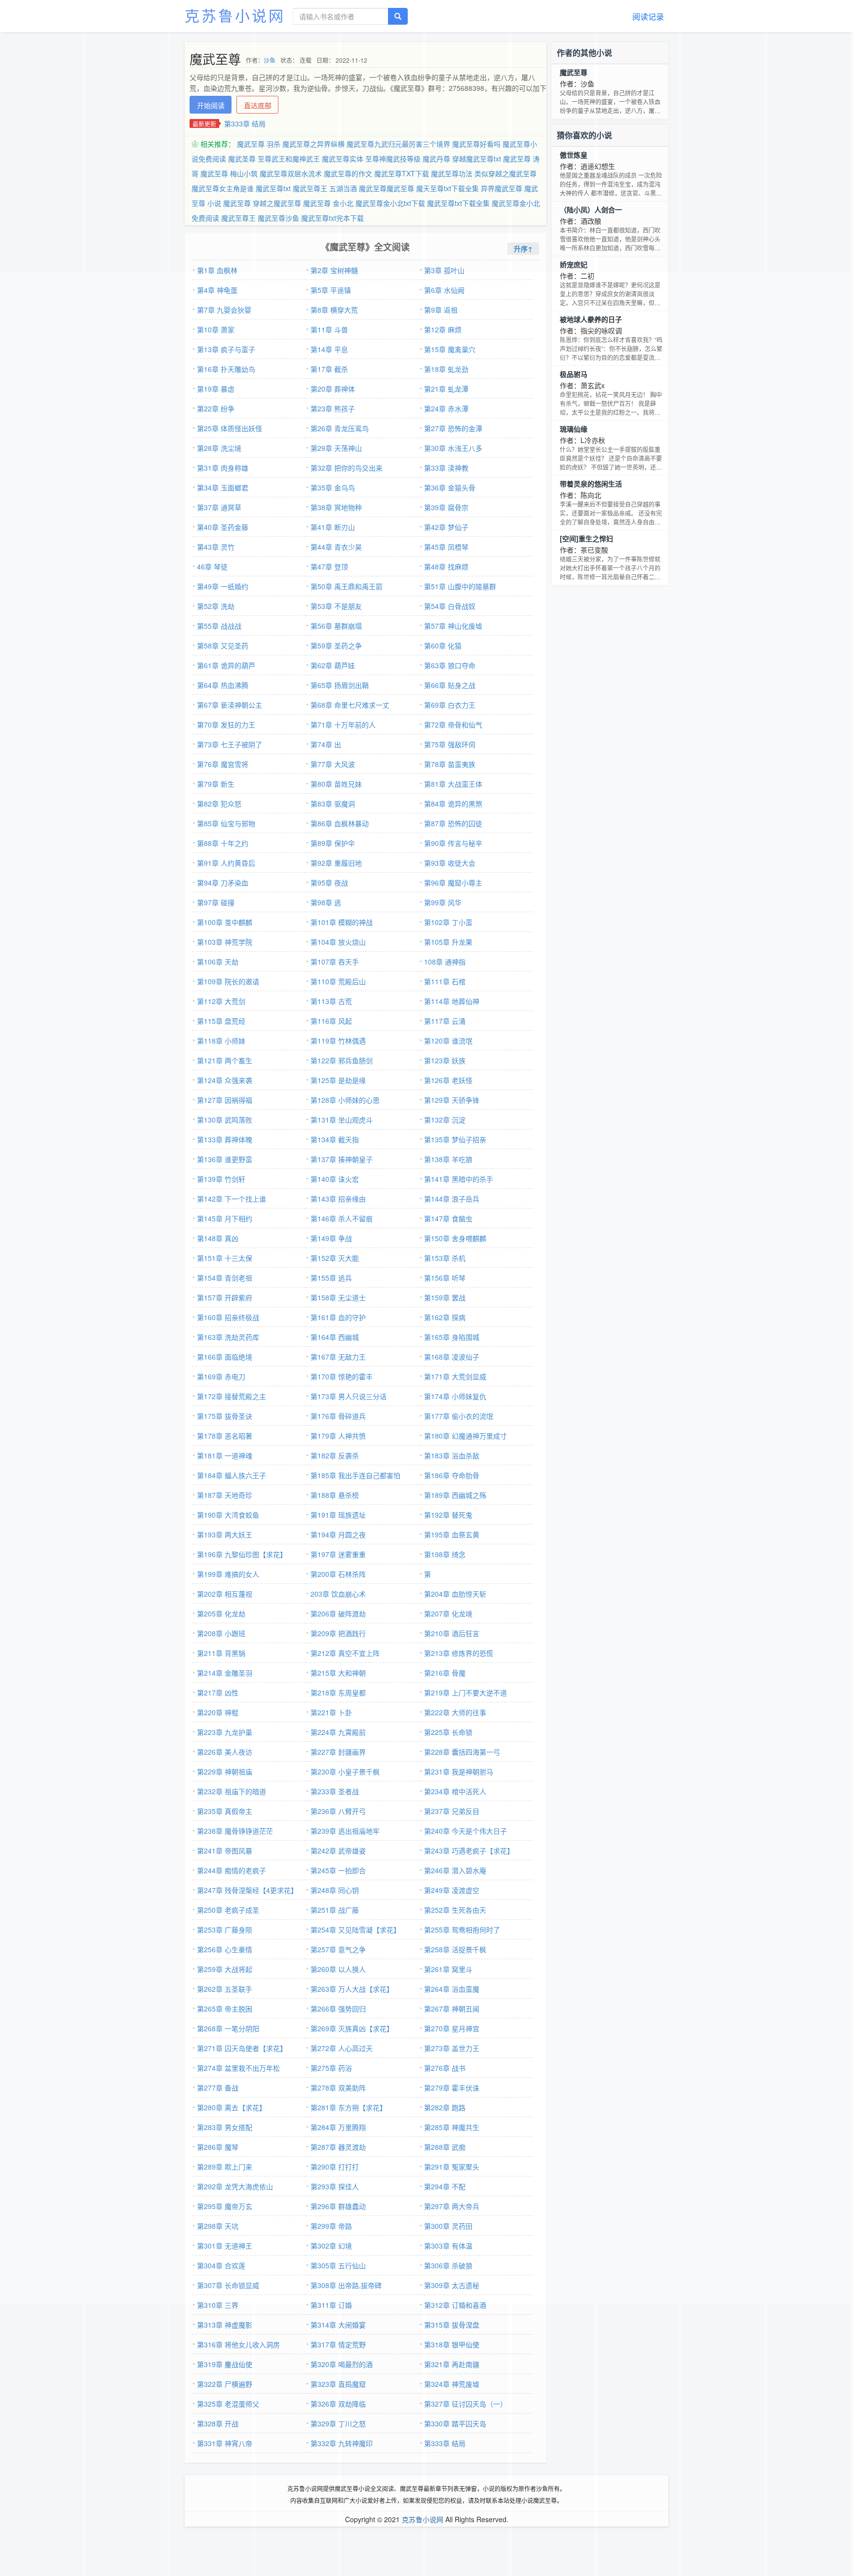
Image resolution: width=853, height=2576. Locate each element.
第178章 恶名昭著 (225, 1436)
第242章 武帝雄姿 (338, 1851)
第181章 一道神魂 (225, 1455)
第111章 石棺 (445, 981)
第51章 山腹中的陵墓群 (460, 586)
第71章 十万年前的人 (343, 724)
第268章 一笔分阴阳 (228, 2028)
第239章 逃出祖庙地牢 (345, 1831)
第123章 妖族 (445, 1060)
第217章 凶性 (218, 1692)
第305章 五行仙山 (338, 2265)
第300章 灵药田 (448, 2226)
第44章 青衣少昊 (336, 547)
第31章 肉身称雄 (223, 468)
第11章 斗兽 (329, 329)
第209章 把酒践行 (338, 1633)
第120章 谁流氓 (448, 1041)
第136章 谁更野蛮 (225, 1159)
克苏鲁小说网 (235, 15)
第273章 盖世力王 (452, 2048)
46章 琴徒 (212, 566)
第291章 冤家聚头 (452, 2167)
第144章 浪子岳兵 (452, 1199)
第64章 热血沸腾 (223, 685)
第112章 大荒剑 (221, 1001)
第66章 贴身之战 (450, 685)
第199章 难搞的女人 (228, 1574)
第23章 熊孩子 (333, 408)
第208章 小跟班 (221, 1633)
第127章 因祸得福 (225, 1100)
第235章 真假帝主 (225, 1811)
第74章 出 (326, 744)
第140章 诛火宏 (335, 1179)
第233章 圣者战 (335, 1791)
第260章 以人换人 (338, 1969)
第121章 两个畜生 (225, 1060)
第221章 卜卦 (331, 1712)
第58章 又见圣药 (223, 645)
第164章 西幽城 (335, 1337)
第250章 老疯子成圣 (228, 1910)
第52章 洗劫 (216, 606)
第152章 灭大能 (335, 1258)
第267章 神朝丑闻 (452, 2009)
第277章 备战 (218, 2088)
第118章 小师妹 (221, 1041)
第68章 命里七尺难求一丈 (350, 705)
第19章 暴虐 (216, 389)
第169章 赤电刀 (221, 1376)
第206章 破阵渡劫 (338, 1613)
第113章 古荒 (331, 1001)
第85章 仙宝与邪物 (226, 823)
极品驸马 (574, 374)
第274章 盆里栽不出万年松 (238, 2068)
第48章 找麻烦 (446, 566)
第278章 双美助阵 (338, 2088)
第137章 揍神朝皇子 (342, 1159)
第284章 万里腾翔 (338, 2127)
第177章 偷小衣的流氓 (459, 1416)
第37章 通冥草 (219, 507)
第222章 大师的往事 (455, 1712)
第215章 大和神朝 (338, 1673)
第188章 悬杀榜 (335, 1495)
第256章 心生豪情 (225, 1949)
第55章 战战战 (219, 626)
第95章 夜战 (329, 883)
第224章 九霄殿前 (338, 1732)
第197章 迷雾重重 (338, 1554)
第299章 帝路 (331, 2226)
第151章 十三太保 (225, 1258)
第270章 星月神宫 (452, 2028)
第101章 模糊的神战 (342, 922)
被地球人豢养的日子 (591, 319)
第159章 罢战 (445, 1297)
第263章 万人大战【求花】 (352, 1989)
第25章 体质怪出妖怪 (230, 428)
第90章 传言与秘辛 (453, 843)
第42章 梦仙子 (446, 527)
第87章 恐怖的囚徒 (453, 823)
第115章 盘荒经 (221, 1021)
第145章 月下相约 (225, 1218)
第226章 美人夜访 (225, 1752)
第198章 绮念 (445, 1554)
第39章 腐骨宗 (446, 507)
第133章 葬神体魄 (225, 1139)
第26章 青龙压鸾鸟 (340, 428)
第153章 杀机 (445, 1258)
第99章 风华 (443, 902)
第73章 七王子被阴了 (230, 744)
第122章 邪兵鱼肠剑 (342, 1060)
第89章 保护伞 (333, 843)
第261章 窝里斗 (448, 1969)
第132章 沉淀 (445, 1120)
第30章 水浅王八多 (453, 448)
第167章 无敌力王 (338, 1357)
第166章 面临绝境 (225, 1357)
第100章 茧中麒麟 (225, 922)
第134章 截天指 (335, 1139)
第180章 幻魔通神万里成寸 (465, 1436)
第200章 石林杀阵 (338, 1574)
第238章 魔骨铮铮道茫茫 (235, 1831)
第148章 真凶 (218, 1238)
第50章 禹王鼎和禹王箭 (347, 586)
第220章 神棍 (218, 1712)
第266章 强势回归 (338, 2009)
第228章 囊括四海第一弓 (462, 1752)
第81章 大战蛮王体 (453, 784)
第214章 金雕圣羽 (225, 1673)
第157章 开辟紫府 (225, 1297)
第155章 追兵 (331, 1278)
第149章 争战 (331, 1238)
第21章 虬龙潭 (446, 389)
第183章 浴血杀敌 (452, 1455)
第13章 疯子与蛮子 (226, 349)
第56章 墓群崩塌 (336, 626)
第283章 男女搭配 (225, 2127)
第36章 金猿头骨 (450, 487)
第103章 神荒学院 (225, 942)
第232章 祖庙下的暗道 (232, 1791)
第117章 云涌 (445, 1021)
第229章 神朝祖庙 (225, 1771)
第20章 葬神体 (333, 389)
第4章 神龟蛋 (217, 290)
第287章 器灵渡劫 (338, 2147)
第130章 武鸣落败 (225, 1120)
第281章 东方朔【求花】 (349, 2107)
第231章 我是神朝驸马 (459, 1771)
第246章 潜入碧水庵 (455, 1870)
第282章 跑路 (445, 2107)
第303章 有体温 (448, 2246)
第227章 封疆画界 (338, 1752)
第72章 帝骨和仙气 (453, 724)
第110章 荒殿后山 (338, 981)
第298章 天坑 (218, 2226)
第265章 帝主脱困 (225, 2009)
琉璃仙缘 (574, 429)
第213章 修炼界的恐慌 (459, 1653)
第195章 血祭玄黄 (452, 1534)
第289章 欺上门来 (225, 2167)
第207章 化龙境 (448, 1613)
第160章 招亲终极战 (228, 1317)
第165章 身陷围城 (452, 1337)
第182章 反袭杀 (335, 1455)
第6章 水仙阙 (444, 290)
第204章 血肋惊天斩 (455, 1594)
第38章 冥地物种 (336, 507)
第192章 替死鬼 (448, 1515)
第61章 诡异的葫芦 (226, 665)
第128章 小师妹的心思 (345, 1100)
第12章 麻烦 (443, 329)
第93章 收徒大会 (450, 863)
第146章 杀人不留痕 (342, 1218)
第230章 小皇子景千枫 (345, 1771)
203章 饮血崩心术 (338, 1594)
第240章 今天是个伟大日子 (465, 1831)
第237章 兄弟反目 (452, 1811)
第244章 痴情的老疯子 (232, 1870)
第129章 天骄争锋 (452, 1100)
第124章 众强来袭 (225, 1080)
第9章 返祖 (441, 310)
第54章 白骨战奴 (450, 606)
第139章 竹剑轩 (221, 1179)
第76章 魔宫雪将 (223, 764)
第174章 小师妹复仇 (455, 1396)
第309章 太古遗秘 (452, 2285)
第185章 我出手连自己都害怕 (355, 1475)
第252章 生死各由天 (455, 1910)
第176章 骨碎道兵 (338, 1416)
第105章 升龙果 (448, 942)
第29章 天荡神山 (336, 448)
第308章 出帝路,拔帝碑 (346, 2285)
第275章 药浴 (331, 2068)
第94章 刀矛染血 (223, 883)
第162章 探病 (445, 1317)
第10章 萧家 (216, 329)
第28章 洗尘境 (219, 448)
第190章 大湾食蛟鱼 (228, 1515)
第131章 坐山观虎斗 (342, 1120)
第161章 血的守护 (338, 1317)
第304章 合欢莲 (221, 2265)
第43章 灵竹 (216, 547)
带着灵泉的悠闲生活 (591, 483)
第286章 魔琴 (218, 2147)
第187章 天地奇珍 (225, 1495)
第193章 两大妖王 (225, 1534)
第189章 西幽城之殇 (455, 1495)
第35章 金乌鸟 (333, 487)
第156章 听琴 (445, 1278)
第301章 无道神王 (225, 2246)
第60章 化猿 (443, 645)
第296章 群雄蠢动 (338, 2206)
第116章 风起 (331, 1021)
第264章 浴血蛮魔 (452, 1989)
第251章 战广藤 (335, 1910)
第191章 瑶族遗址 (338, 1515)
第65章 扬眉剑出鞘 (340, 685)
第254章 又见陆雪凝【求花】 (355, 1930)
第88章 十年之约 (223, 843)
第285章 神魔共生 (452, 2127)
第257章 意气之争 (338, 1949)
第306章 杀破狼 (448, 2265)
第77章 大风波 (333, 764)
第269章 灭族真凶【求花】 (352, 2028)
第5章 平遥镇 (331, 290)
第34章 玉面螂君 (223, 487)
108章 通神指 (445, 962)
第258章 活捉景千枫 (455, 1949)
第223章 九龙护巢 (225, 1732)
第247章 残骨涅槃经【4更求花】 (247, 1890)
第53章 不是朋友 (336, 606)
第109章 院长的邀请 (228, 981)
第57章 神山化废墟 (453, 626)
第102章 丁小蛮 (448, 922)
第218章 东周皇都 (338, 1692)
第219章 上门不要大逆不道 (465, 1692)
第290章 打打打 (335, 2167)
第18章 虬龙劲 (446, 369)
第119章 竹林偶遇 (338, 1041)
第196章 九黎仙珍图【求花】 (242, 1554)
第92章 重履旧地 (336, 863)
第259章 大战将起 (225, 1969)
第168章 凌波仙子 (452, 1357)
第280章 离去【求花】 (232, 2107)
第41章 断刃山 (333, 527)
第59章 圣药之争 (336, 645)
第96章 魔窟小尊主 (453, 883)
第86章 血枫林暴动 (340, 823)
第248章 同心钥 (335, 1890)
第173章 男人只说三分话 (349, 1396)
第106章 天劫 (218, 962)
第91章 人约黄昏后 (226, 863)
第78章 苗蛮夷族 (450, 764)
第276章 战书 (445, 2068)
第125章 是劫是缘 (338, 1080)
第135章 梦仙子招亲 (455, 1139)
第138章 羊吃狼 (448, 1159)
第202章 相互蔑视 (225, 1594)
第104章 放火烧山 (338, 942)
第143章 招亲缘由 (338, 1199)
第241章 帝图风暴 (225, 1851)
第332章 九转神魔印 (342, 2443)
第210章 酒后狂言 (452, 1633)
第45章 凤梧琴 (446, 547)
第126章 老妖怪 (448, 1080)
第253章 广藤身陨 (225, 1930)
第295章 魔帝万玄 (225, 2206)
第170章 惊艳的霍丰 (342, 1376)
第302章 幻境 (331, 2246)
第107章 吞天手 (335, 962)
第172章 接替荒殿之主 (232, 1396)
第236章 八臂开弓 (338, 1811)
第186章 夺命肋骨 (452, 1475)
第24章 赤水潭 (446, 408)
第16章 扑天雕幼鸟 (226, 369)
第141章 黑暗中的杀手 (459, 1179)
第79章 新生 (216, 784)
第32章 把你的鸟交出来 (347, 468)
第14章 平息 (329, 349)
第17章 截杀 (329, 369)
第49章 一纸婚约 (223, 586)
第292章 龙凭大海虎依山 (235, 2186)
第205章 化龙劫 (221, 1613)
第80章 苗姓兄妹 (336, 784)
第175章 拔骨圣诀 (225, 1416)
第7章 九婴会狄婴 (224, 310)
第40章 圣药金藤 (223, 527)
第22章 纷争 (216, 408)
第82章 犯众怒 (219, 804)
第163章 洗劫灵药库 (228, 1337)
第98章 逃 (326, 902)
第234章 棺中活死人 (455, 1791)
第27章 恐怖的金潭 (453, 428)
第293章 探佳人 (335, 2186)
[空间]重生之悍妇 (586, 538)
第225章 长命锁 (448, 1732)
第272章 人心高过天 (342, 2048)
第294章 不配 (445, 2186)
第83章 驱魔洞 (333, 804)
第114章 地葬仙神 (452, 1001)
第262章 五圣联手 (225, 1989)
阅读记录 (648, 17)
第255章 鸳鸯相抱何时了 (462, 1930)
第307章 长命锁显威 (228, 2285)
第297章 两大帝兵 (452, 2206)
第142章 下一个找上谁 (232, 1199)
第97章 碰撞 (216, 902)
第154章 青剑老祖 (225, 1278)
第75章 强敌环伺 (450, 744)
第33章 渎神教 (446, 468)
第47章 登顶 (329, 566)
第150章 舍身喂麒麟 (455, 1238)
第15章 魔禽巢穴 (450, 349)
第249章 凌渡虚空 (452, 1890)
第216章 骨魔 (445, 1673)
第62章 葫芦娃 (333, 665)
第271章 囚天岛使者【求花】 (242, 2048)
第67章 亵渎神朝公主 (230, 705)
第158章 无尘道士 (338, 1297)
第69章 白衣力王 (450, 705)
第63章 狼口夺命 (450, 665)
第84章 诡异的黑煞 (453, 804)
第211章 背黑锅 (221, 1653)
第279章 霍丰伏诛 (452, 2088)
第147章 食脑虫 (448, 1218)
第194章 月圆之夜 (338, 1534)
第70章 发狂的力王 (226, 724)
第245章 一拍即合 (338, 1870)
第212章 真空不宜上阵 (345, 1653)
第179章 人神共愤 (338, 1436)
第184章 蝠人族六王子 (232, 1475)
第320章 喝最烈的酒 (342, 2364)
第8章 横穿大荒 (334, 310)
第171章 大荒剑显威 (455, 1376)
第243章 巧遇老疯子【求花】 (469, 1851)
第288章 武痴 (445, 2147)
